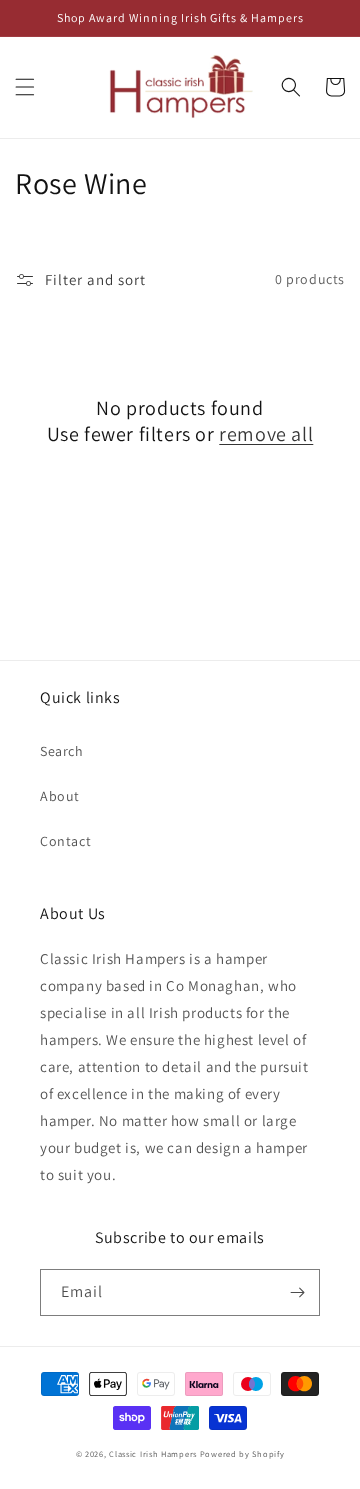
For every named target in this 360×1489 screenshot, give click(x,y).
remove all (266, 434)
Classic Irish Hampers (153, 1453)
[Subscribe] (297, 1292)
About (60, 796)
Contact (65, 841)
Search (62, 751)
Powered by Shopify (242, 1453)
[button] (25, 87)
